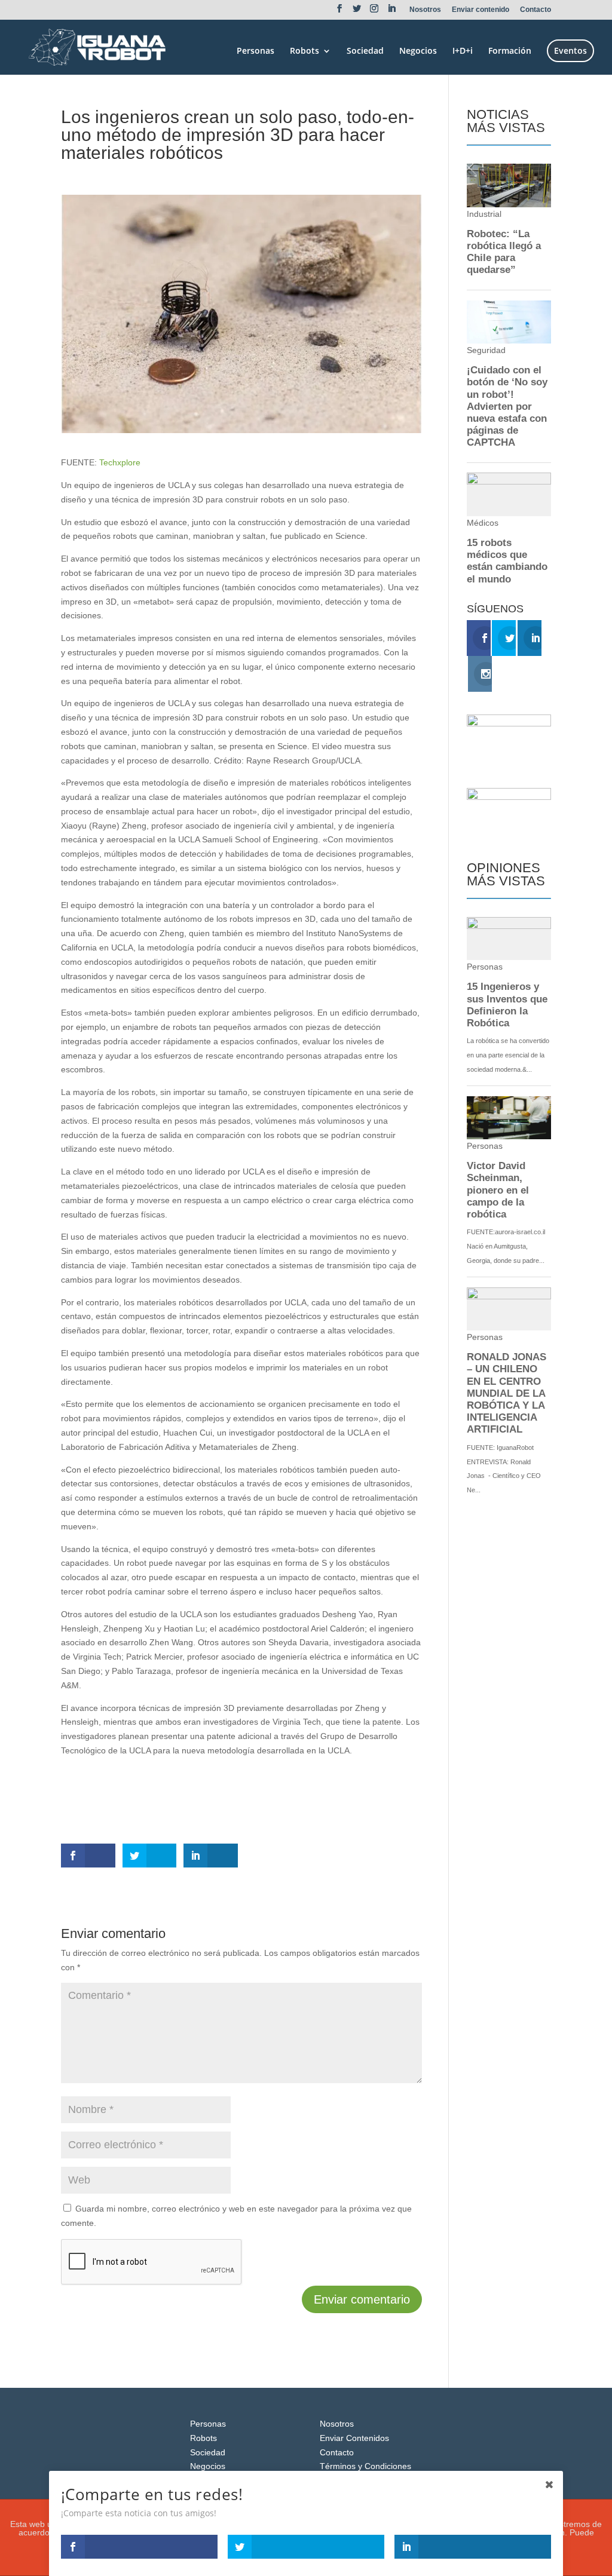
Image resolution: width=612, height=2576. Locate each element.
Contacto (535, 10)
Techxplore (120, 462)
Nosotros (425, 10)
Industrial (152, 174)
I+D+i (463, 51)
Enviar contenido (481, 10)
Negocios (418, 51)
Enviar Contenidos (354, 2438)
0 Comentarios (204, 174)
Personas (255, 51)
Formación (510, 51)
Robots (305, 51)
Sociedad (365, 51)
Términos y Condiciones (365, 2466)
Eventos (570, 50)
